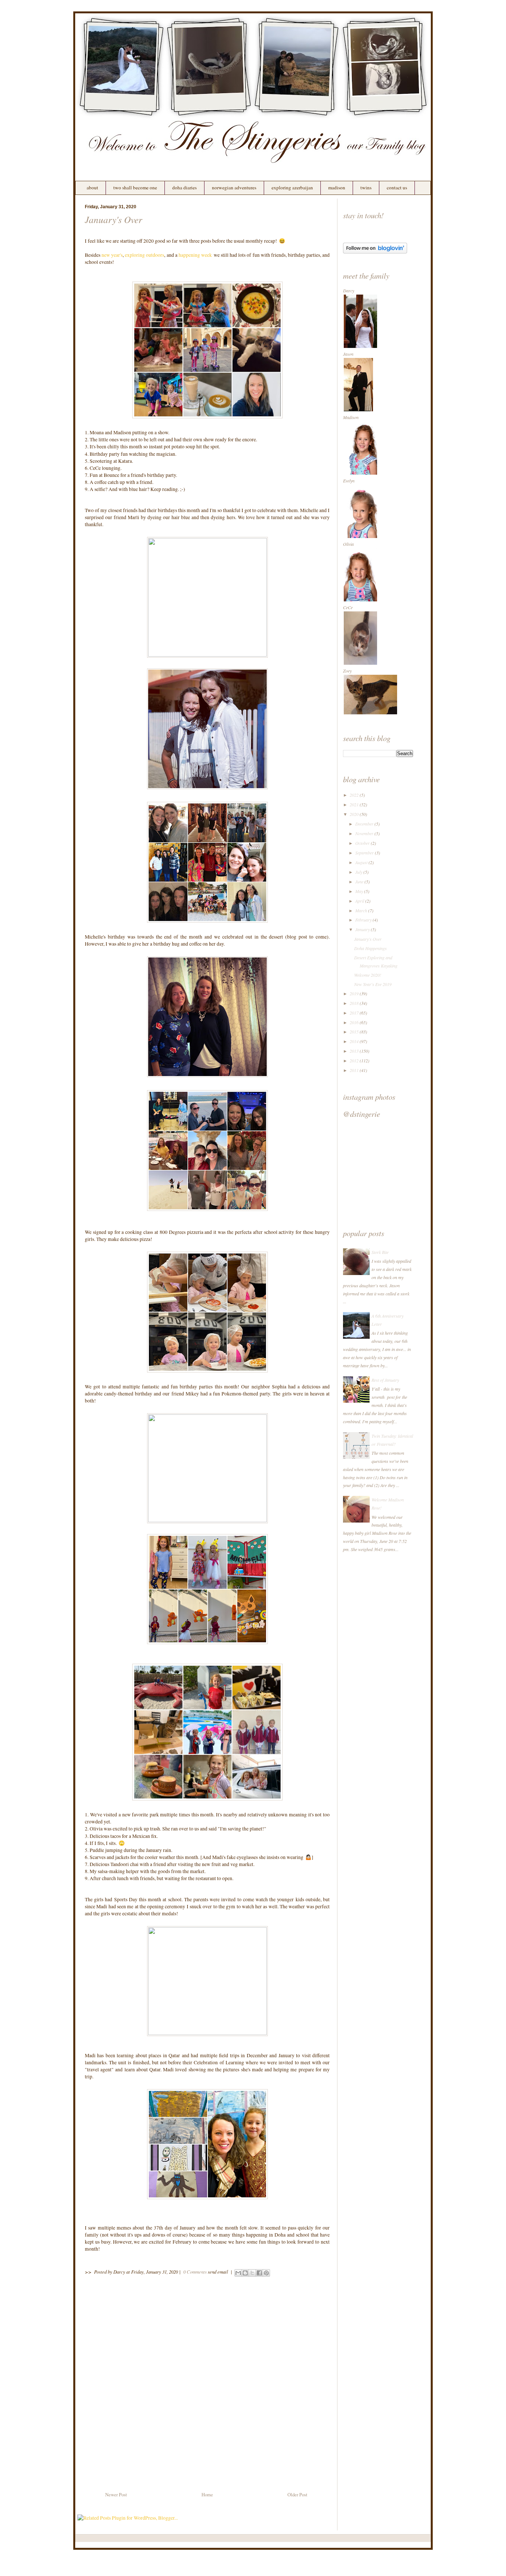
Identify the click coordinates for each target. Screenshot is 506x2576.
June (360, 882)
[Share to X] (252, 2273)
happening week (195, 255)
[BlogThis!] (245, 2273)
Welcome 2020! (368, 975)
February (364, 920)
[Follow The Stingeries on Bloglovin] (375, 252)
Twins (366, 187)
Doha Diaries (184, 187)
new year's (112, 255)
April (360, 901)
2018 (355, 1003)
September (365, 853)
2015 (355, 1032)
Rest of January (385, 1380)
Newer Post (116, 2495)
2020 (355, 814)
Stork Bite (380, 1252)
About (92, 187)
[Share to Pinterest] (266, 2273)
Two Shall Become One (135, 187)
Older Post (297, 2495)
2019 (355, 993)
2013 (355, 1051)
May (360, 891)
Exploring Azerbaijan (292, 187)
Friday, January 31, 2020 (154, 2272)
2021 (355, 804)
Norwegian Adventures (234, 187)
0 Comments (195, 2272)
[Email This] (238, 2273)
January (363, 929)
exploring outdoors (144, 255)
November (365, 833)
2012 (355, 1060)
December (365, 824)
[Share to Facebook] (259, 2273)
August (362, 862)
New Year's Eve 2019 (373, 984)
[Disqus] (207, 2386)
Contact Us (397, 187)
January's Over (114, 219)
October (363, 843)
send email (218, 2272)
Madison (337, 187)
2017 (355, 1013)
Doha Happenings (370, 948)
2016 (355, 1022)
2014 (355, 1041)
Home (207, 2495)
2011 (355, 1070)
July (359, 872)
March (362, 910)
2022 (355, 795)
